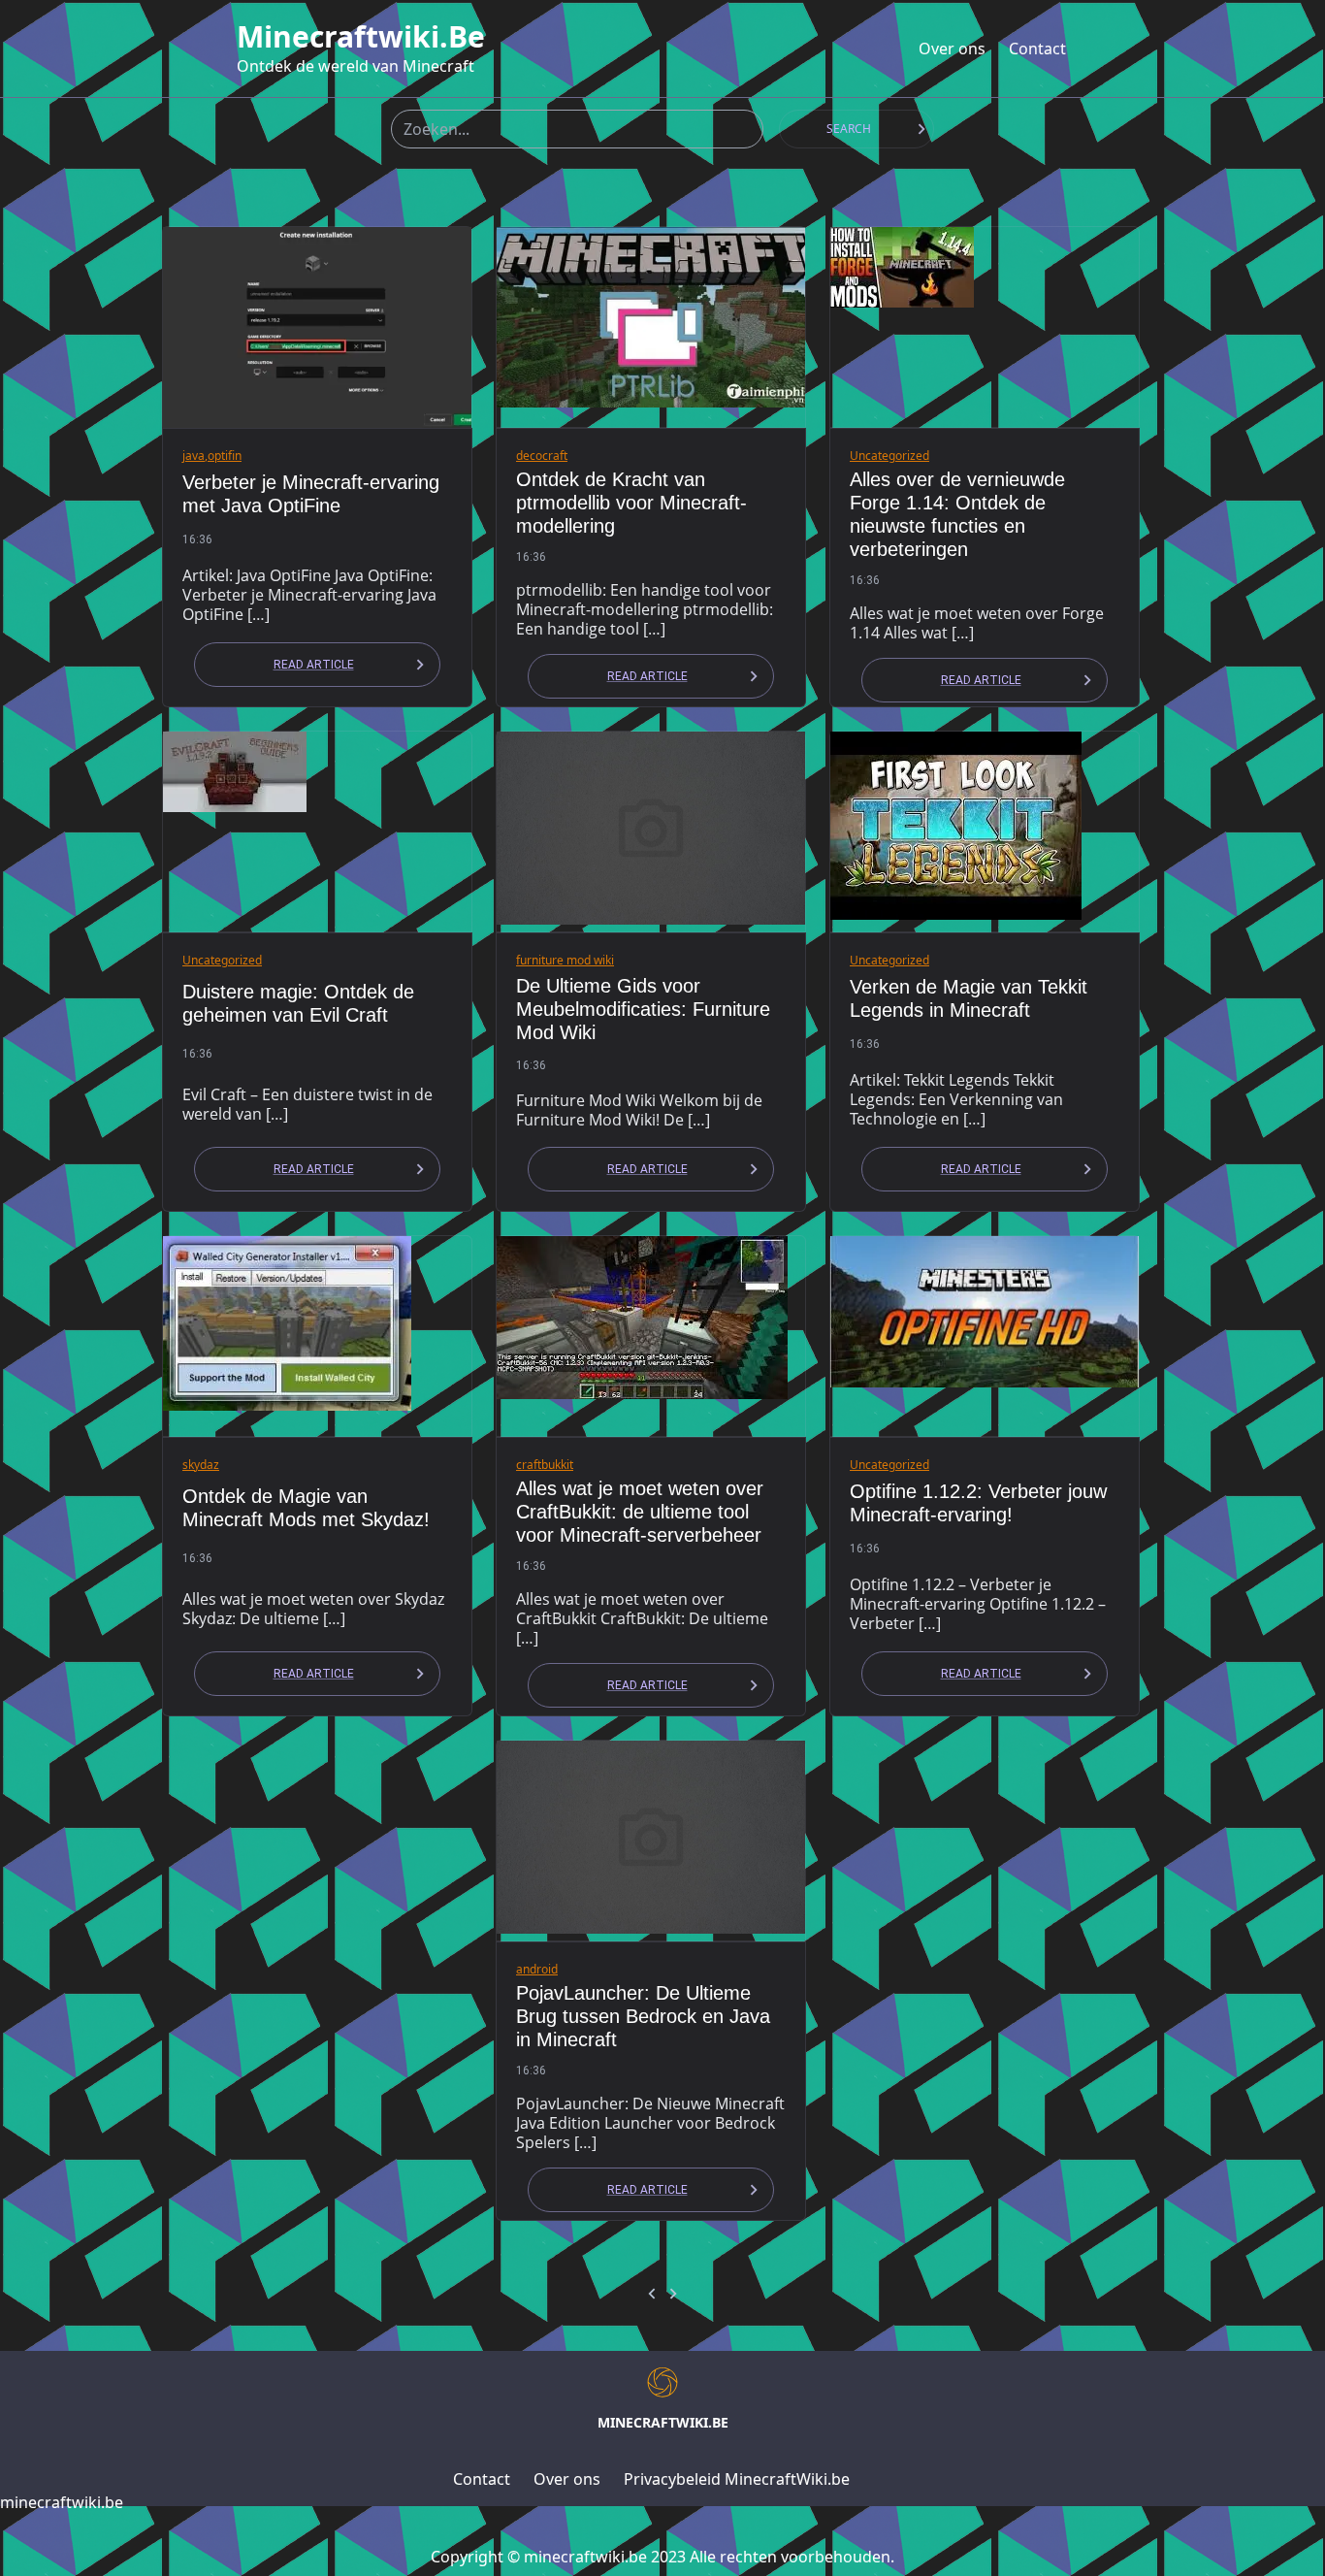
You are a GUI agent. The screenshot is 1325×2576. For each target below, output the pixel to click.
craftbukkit (545, 1465)
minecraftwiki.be (361, 37)
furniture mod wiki (565, 960)
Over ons (952, 49)
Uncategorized (889, 456)
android (537, 1969)
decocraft (542, 456)
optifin (225, 456)
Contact (1037, 49)
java (194, 456)
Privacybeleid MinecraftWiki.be (737, 2479)
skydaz (201, 1465)
